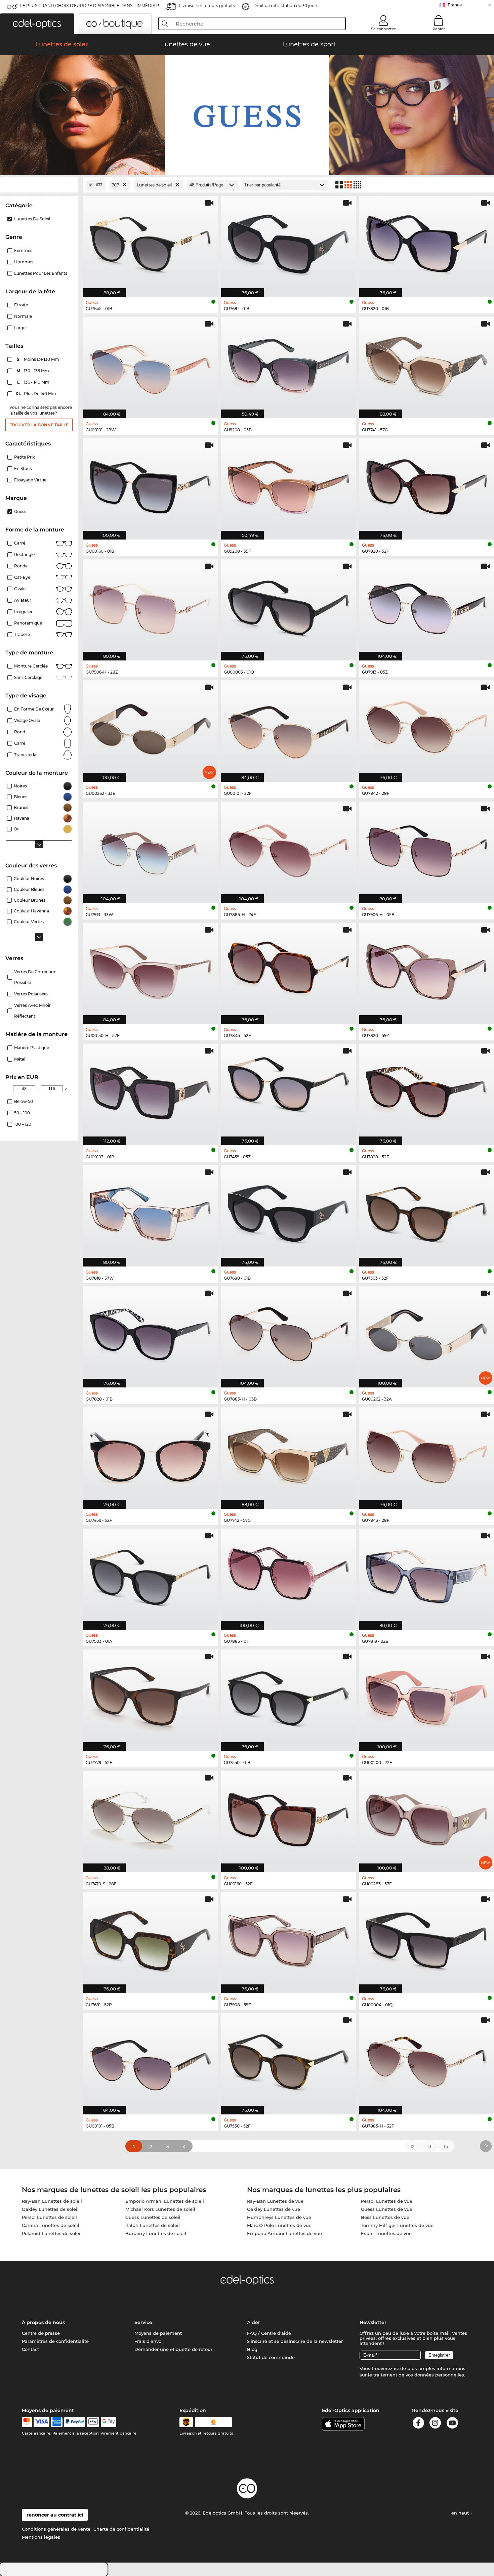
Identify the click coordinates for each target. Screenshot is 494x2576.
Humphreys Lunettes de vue (279, 2217)
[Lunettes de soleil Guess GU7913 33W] (150, 849)
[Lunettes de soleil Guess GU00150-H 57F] (150, 970)
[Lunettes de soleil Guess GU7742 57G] (289, 1454)
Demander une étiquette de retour (173, 2349)
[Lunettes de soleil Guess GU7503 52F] (427, 1212)
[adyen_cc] (27, 2422)
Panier (439, 29)
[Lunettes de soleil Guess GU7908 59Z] (289, 1939)
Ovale (20, 589)
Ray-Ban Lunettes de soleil (52, 2201)
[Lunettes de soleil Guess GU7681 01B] (289, 243)
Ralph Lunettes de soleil (153, 2225)
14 (446, 2146)
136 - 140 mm (34, 382)
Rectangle (24, 554)
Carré (20, 543)
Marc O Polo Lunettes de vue (279, 2225)
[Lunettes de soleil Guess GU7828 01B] (150, 1334)
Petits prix (25, 457)
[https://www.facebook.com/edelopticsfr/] (418, 2424)
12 (412, 2146)
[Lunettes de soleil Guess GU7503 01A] (150, 1576)
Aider (254, 2322)
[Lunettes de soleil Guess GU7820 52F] (427, 485)
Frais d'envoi (149, 2341)
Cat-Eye (22, 577)
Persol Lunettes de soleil (49, 2217)
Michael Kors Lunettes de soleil (160, 2209)
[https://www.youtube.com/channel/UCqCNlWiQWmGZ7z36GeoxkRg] (452, 2424)
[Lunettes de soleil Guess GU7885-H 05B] (289, 1334)
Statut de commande (271, 2357)
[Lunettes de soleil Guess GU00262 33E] (150, 727)
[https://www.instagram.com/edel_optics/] (435, 2424)
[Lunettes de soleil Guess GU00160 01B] (150, 485)
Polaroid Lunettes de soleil (52, 2233)
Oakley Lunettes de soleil (50, 2209)
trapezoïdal (26, 755)
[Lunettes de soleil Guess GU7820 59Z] (427, 970)
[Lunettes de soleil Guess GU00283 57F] (427, 1818)
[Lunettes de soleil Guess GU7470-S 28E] (150, 1818)
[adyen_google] (109, 2422)
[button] (37, 24)
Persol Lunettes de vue (387, 2201)
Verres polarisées (31, 994)
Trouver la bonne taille (39, 425)
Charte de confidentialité (121, 2529)
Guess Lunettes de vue (387, 2209)
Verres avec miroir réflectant (32, 1011)
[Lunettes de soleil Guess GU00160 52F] (289, 1818)
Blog (252, 2349)
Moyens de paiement (158, 2333)
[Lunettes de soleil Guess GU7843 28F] (427, 1454)
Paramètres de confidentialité (55, 2341)
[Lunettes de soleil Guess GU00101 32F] (289, 727)
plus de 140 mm (36, 394)
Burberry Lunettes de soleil (156, 2233)
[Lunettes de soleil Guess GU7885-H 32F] (427, 2060)
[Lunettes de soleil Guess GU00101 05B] (150, 2060)
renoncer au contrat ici (55, 2515)
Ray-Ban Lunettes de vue (275, 2201)
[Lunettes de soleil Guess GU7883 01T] (289, 1576)
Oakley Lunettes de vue (274, 2209)
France (455, 5)
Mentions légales (41, 2537)
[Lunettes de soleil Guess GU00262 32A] (427, 1334)
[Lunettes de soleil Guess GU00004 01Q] (427, 1939)
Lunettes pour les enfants (41, 273)
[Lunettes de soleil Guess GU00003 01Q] (289, 607)
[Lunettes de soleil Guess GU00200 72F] (427, 1697)
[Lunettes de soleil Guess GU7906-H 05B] (427, 849)
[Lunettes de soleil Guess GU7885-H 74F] (289, 849)
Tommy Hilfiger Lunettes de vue (397, 2225)
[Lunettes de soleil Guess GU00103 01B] (150, 1091)
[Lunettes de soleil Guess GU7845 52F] (289, 970)
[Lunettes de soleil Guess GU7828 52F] (427, 1091)
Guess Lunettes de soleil (153, 2217)
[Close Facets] (39, 185)
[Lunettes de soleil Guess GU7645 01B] (150, 243)
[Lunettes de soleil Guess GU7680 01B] (289, 1212)
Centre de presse (41, 2333)
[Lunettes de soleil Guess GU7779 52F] (150, 1697)
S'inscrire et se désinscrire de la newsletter (295, 2341)
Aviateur (23, 600)
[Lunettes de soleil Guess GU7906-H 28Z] (150, 607)
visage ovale (27, 720)
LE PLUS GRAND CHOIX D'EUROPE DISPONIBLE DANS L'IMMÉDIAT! (90, 6)
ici (396, 2368)
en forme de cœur (34, 709)
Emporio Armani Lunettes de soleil (165, 2201)
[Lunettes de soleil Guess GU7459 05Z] (289, 1091)
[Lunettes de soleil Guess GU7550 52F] (289, 2060)
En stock (23, 468)
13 (429, 2146)
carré (20, 743)
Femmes (23, 250)
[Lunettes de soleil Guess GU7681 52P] (150, 1939)
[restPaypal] (75, 2422)
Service (143, 2322)
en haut (461, 2513)
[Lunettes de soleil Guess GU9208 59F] (289, 485)
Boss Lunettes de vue (385, 2217)
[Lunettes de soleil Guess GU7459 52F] (150, 1454)
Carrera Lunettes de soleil (51, 2225)
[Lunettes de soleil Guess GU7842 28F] (427, 727)
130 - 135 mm (33, 371)
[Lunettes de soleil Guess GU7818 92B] (427, 1576)
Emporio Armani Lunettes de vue (284, 2233)
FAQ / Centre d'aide (269, 2333)
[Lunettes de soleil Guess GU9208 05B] (289, 364)
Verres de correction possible (35, 977)
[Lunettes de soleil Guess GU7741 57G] (427, 364)
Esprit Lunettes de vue (386, 2233)
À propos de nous (43, 2322)
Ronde (21, 566)
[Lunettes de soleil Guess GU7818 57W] (150, 1212)
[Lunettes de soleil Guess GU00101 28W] (150, 364)
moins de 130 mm (38, 359)
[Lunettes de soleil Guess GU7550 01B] (289, 1697)
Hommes (24, 262)
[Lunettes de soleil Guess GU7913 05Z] (427, 607)
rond (20, 732)
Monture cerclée (31, 666)
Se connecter (383, 29)
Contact (30, 2349)
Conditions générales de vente (56, 2529)
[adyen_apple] (93, 2422)
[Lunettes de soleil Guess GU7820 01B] (427, 243)
